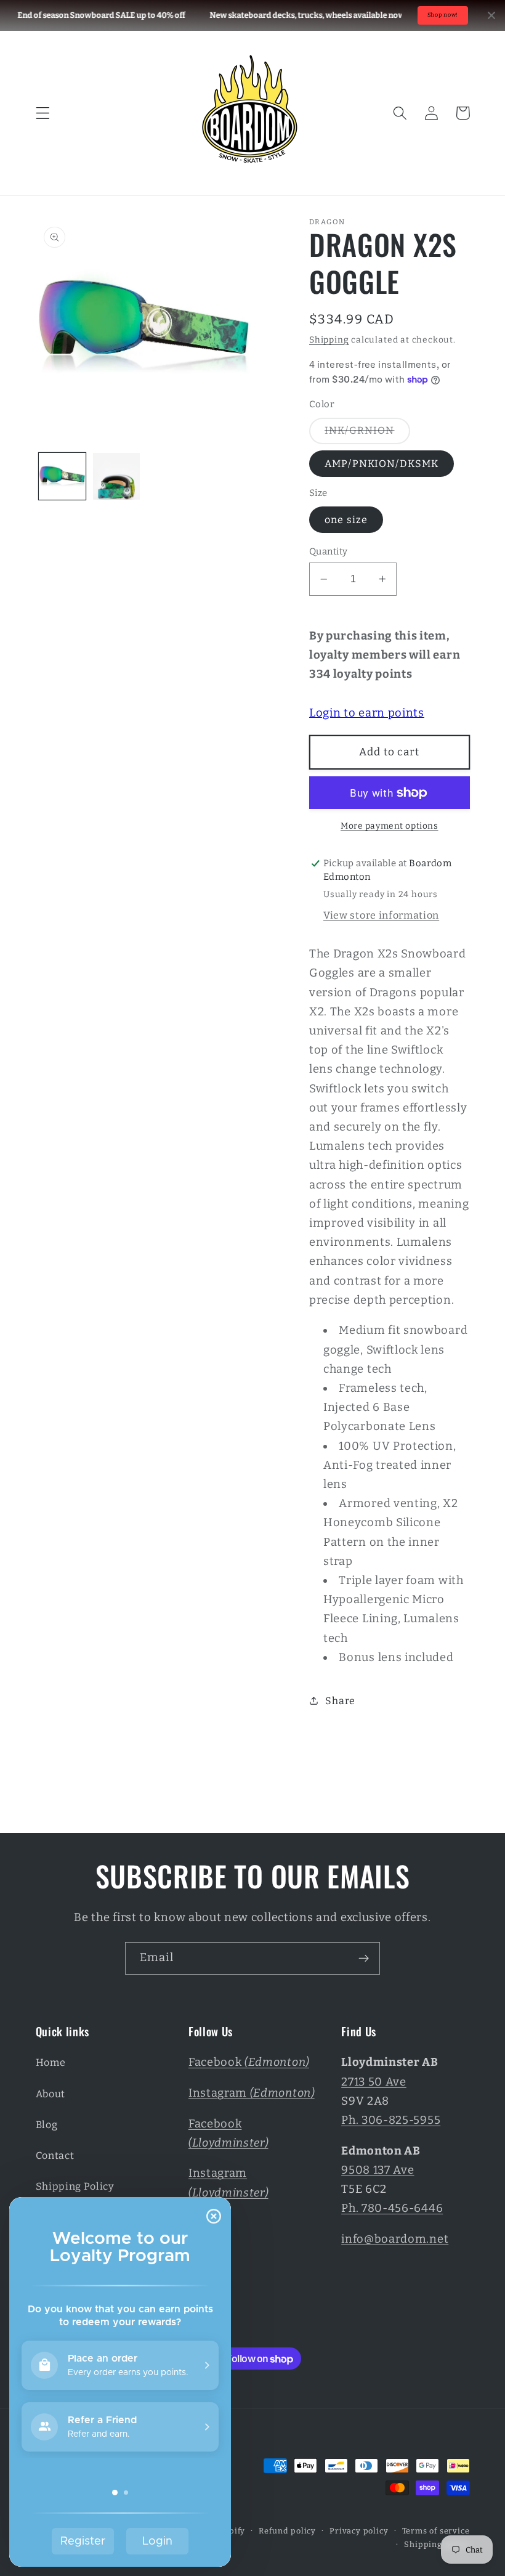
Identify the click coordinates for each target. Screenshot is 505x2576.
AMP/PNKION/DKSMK (382, 464)
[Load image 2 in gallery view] (116, 476)
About (50, 2094)
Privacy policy (359, 2531)
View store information (381, 915)
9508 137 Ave (378, 2170)
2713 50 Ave (374, 2082)
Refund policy (287, 2531)
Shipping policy (437, 2544)
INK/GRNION (367, 434)
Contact (55, 2155)
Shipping (329, 340)
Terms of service (436, 2531)
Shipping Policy (75, 2186)
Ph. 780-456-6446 (392, 2208)
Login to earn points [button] (367, 713)
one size (346, 520)
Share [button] (340, 1701)
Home (51, 2062)
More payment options (390, 826)
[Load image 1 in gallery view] (62, 476)
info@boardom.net (395, 2239)
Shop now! (443, 15)
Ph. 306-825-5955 (391, 2120)
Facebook (249, 2062)
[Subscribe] (364, 1959)
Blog (47, 2125)
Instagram (252, 2093)
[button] (43, 113)
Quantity (329, 551)
